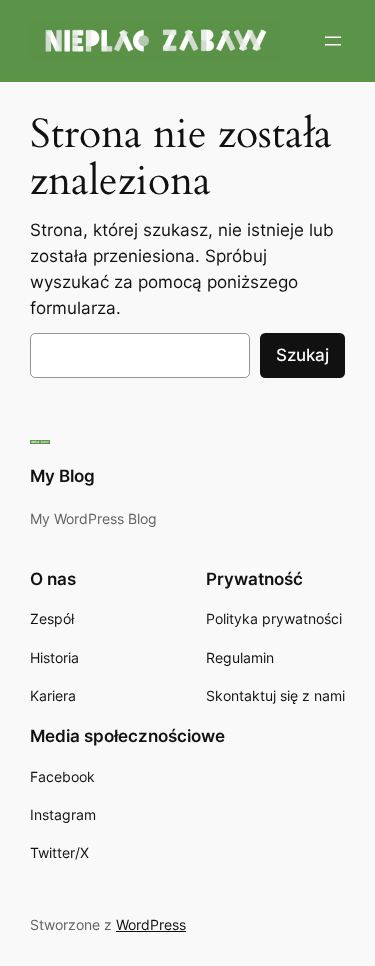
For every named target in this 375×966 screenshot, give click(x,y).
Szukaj (302, 355)
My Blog (62, 476)
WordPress (151, 924)
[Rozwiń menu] (333, 41)
